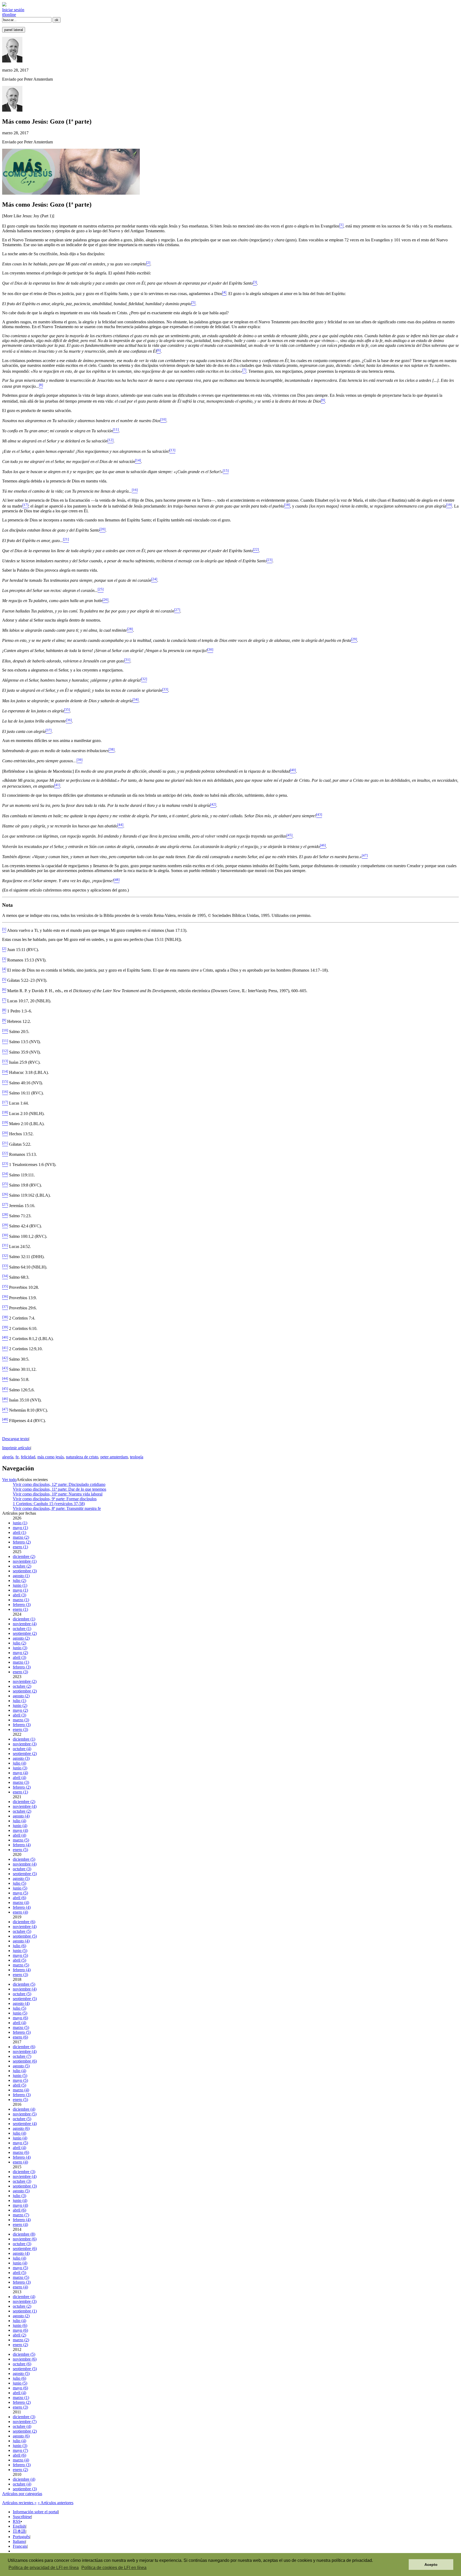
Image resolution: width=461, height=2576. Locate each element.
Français (20, 2546)
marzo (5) (21, 1840)
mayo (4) (20, 1773)
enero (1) (20, 1547)
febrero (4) (22, 1845)
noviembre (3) (25, 1744)
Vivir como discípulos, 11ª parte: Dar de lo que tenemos (59, 1489)
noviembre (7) (25, 2422)
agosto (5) (21, 1878)
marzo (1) (21, 1600)
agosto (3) (21, 1758)
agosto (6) (21, 2128)
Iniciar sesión (13, 10)
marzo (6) (21, 2152)
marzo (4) (21, 1902)
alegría (8, 1457)
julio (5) (19, 1883)
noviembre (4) (25, 1624)
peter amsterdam (114, 1457)
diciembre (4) (24, 2109)
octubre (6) (22, 2364)
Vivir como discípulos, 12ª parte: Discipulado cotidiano (59, 1484)
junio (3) (20, 1648)
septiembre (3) (25, 1571)
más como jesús (51, 1457)
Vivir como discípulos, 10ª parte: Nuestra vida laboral (58, 1494)
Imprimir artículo (16, 1448)
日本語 (19, 2531)
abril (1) (19, 1532)
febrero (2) (22, 1542)
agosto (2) (21, 1638)
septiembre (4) (25, 2124)
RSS (17, 2521)
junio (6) (20, 2325)
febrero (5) (22, 2032)
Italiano (19, 2541)
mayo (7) (20, 2450)
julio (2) (19, 1580)
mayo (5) (20, 1893)
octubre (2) (22, 1566)
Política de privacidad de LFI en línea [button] (44, 2568)
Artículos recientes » (19, 2503)
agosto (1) (21, 1576)
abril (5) (19, 1960)
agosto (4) (21, 1816)
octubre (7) (22, 2056)
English (19, 2526)
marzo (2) (21, 1537)
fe (17, 1457)
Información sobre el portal (35, 2512)
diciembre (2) (24, 1556)
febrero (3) (22, 1605)
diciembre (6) (24, 1922)
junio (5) (20, 1888)
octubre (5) (22, 1931)
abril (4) (19, 1778)
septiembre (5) (25, 1874)
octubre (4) (22, 1749)
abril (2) (19, 2335)
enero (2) (20, 2345)
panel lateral (14, 30)
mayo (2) (20, 1653)
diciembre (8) (24, 2234)
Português (21, 2537)
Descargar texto (15, 1439)
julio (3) (19, 2196)
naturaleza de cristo (82, 1457)
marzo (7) (21, 2215)
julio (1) (19, 1701)
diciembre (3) (24, 2172)
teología (137, 1457)
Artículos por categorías (22, 2494)
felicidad (28, 1457)
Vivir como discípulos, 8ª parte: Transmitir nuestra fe (57, 1508)
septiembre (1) (25, 2311)
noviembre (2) (25, 1681)
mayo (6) (20, 2018)
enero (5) (20, 1850)
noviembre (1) (25, 1561)
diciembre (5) (24, 1859)
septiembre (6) (25, 2061)
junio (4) (20, 1826)
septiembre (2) (25, 1633)
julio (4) (19, 1763)
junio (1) (20, 1523)
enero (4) (20, 1912)
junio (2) (20, 1705)
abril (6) (19, 1898)
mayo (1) (20, 1528)
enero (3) (20, 1672)
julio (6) (19, 1946)
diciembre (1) (24, 1619)
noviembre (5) (25, 2114)
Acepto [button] (431, 2565)
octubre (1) (22, 1629)
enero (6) (20, 2037)
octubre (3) (22, 1869)
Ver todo (9, 1480)
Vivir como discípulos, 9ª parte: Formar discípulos (55, 1499)
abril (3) (19, 1595)
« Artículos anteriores (55, 2503)
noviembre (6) (25, 2239)
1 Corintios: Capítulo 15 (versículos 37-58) (49, 1504)
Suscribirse (22, 2517)
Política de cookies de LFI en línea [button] (114, 2568)
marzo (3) (21, 1720)
